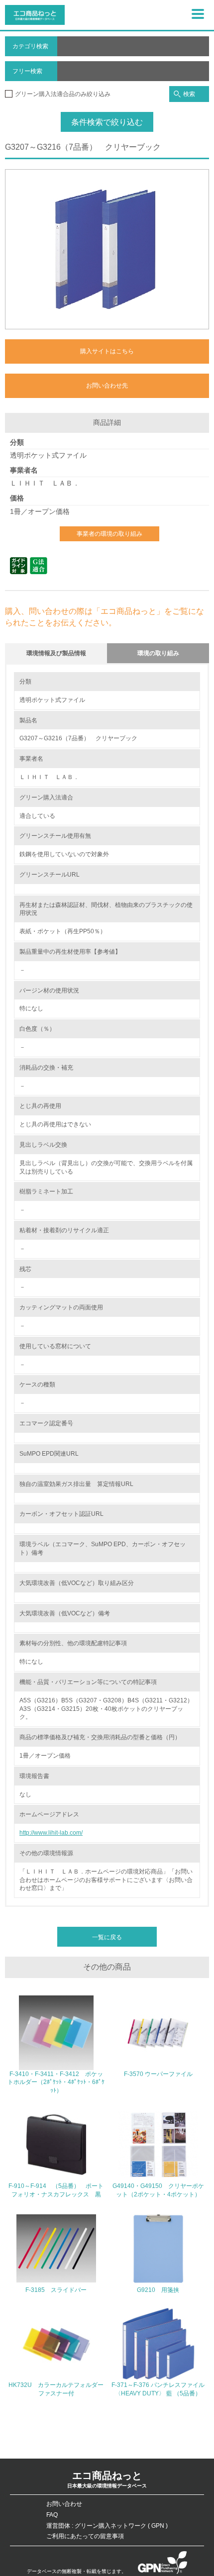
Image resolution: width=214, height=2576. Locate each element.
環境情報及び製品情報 (56, 653)
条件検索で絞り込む (107, 122)
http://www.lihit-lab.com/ (51, 1833)
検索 (189, 94)
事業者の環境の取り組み (109, 534)
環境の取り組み (158, 653)
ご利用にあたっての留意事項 (85, 2536)
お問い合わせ (64, 2504)
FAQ (52, 2515)
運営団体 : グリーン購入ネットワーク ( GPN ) (107, 2526)
